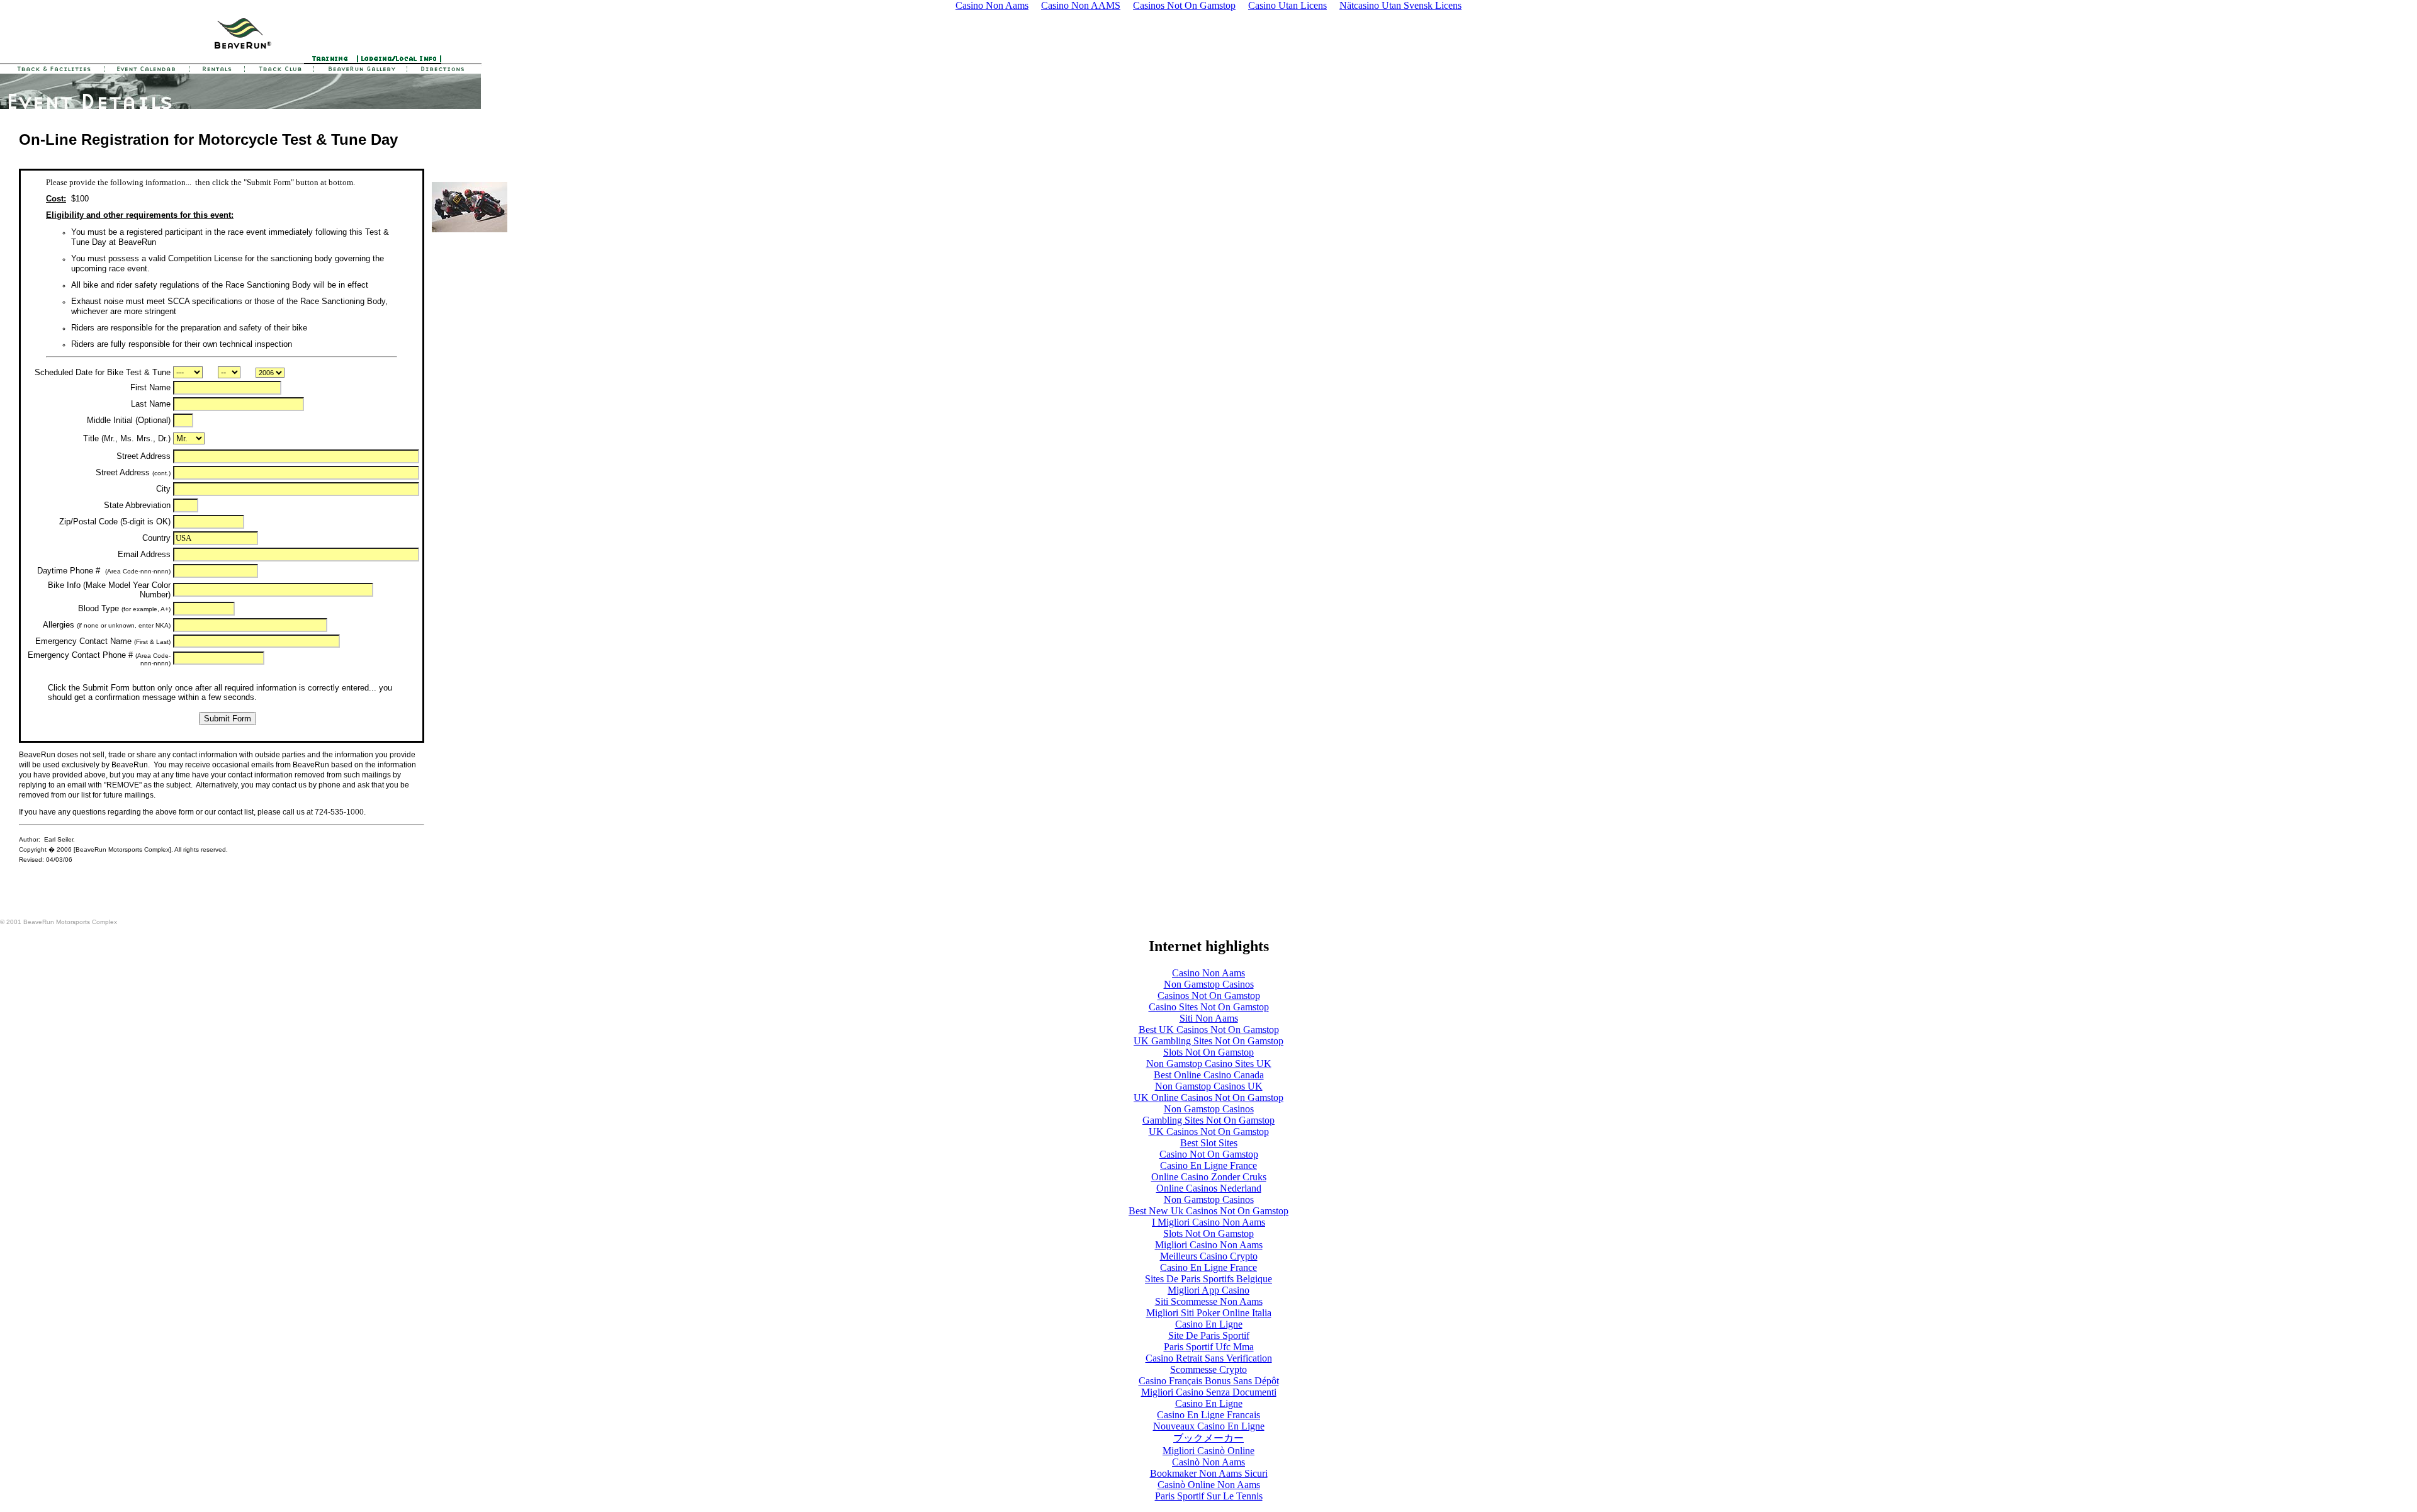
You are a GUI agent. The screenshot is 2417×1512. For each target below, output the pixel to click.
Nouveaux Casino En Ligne (1209, 1426)
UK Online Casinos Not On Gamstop (1208, 1097)
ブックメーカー (1208, 1438)
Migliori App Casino (1208, 1290)
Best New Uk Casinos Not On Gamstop (1208, 1211)
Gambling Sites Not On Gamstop (1208, 1120)
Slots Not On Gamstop (1208, 1052)
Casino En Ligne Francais (1208, 1415)
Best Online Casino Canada (1209, 1075)
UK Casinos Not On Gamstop (1209, 1131)
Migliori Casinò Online (1208, 1451)
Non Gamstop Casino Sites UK (1209, 1063)
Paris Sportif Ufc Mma (1209, 1347)
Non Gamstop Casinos (1209, 984)
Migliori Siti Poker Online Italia (1209, 1313)
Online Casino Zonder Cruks (1209, 1177)
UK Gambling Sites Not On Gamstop (1208, 1041)
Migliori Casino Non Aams (1209, 1245)
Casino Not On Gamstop (1209, 1154)
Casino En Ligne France (1208, 1165)
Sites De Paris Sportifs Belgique (1208, 1279)
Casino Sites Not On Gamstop (1209, 1007)
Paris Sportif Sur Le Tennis (1209, 1496)
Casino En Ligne (1209, 1324)
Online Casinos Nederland (1209, 1188)
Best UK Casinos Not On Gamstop (1209, 1030)
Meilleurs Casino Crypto (1209, 1256)
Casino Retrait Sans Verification (1209, 1358)
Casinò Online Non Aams (1209, 1485)
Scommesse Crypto (1208, 1369)
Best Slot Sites (1209, 1143)
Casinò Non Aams (1208, 1462)
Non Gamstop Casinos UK (1209, 1086)
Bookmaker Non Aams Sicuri (1209, 1473)
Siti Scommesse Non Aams (1209, 1301)
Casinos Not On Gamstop (1209, 996)
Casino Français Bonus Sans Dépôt (1209, 1381)
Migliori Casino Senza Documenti (1209, 1392)
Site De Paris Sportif (1209, 1335)
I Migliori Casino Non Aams (1208, 1222)
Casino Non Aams (1208, 973)
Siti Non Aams (1209, 1018)
